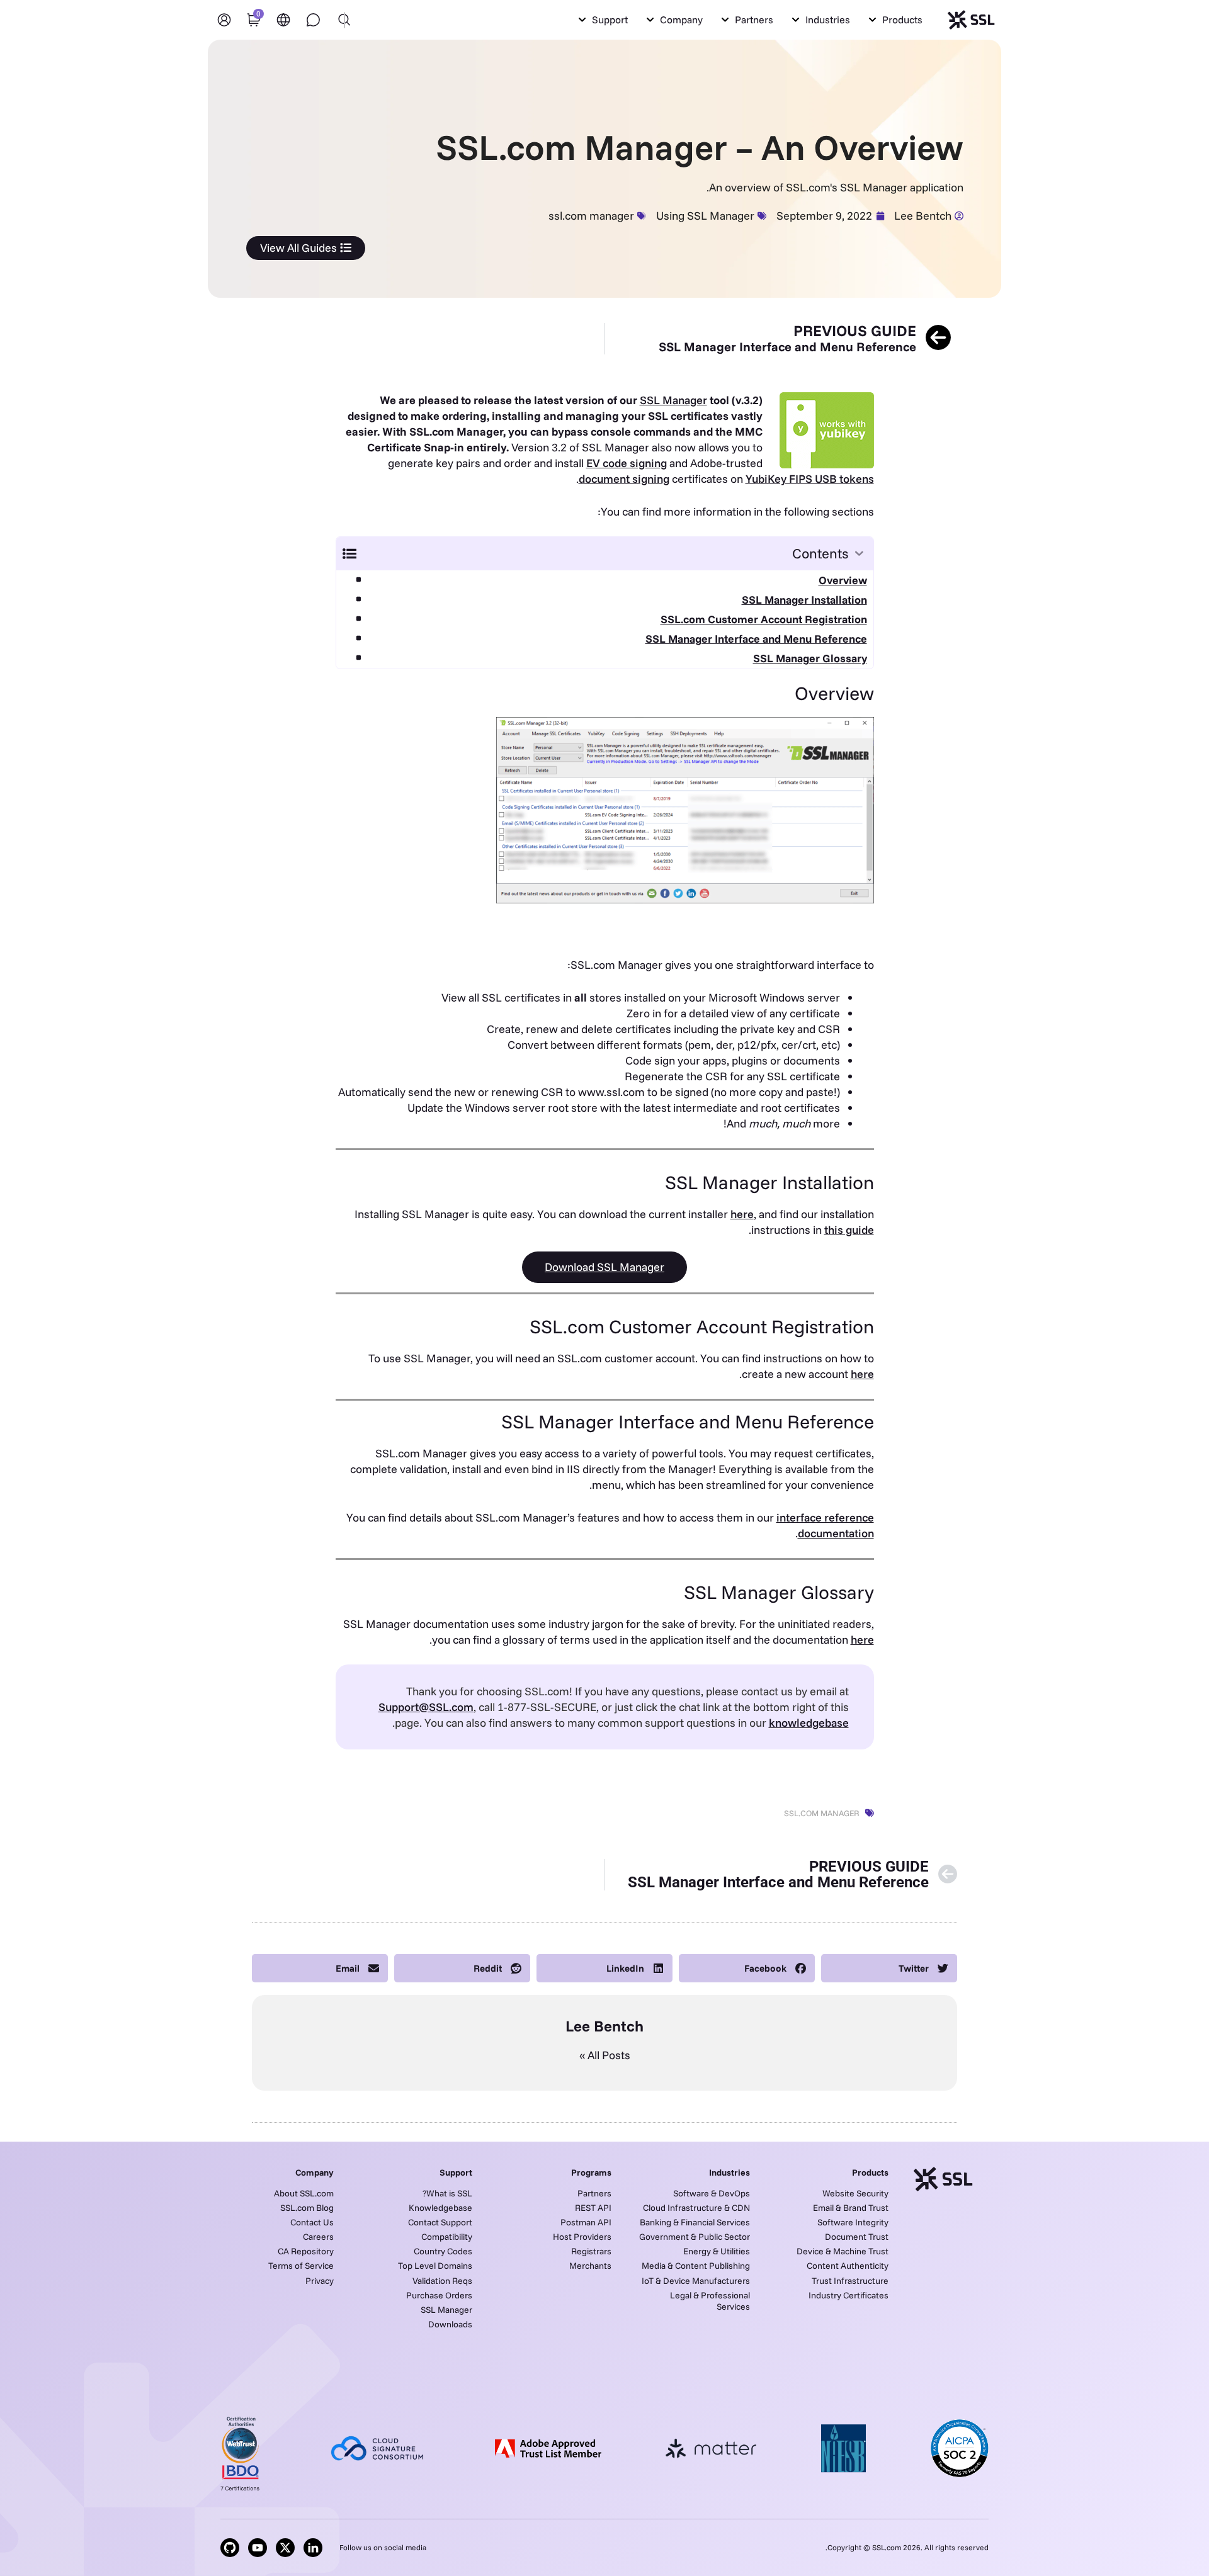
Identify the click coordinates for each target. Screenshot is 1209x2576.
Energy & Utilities (717, 2251)
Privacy (320, 2281)
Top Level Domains (435, 2266)
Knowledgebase (440, 2208)
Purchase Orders (439, 2295)
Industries (729, 2172)
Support (456, 2172)
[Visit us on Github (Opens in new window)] (230, 2548)
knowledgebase (809, 1723)
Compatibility (447, 2237)
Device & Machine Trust (843, 2251)
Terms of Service (301, 2266)
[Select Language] (283, 20)
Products (870, 2172)
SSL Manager (673, 400)
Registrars (591, 2251)
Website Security (855, 2193)
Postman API (586, 2222)
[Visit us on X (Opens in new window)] (285, 2548)
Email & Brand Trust (851, 2208)
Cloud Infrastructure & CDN (696, 2208)
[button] (896, 20)
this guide (849, 1230)
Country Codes (443, 2251)
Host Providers (582, 2237)
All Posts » (605, 2055)
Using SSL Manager (705, 216)
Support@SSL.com (426, 1707)
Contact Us (312, 2222)
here (742, 1214)
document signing (624, 479)
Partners (594, 2193)
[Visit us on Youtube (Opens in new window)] (258, 2548)
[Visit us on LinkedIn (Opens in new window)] (313, 2548)
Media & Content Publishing (696, 2266)
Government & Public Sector (695, 2237)
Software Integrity (853, 2222)
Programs (591, 2172)
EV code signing (627, 463)
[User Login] (224, 20)
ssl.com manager (591, 216)
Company (315, 2172)
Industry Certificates (849, 2295)
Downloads (450, 2324)
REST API (593, 2208)
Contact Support (440, 2222)
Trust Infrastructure (850, 2281)
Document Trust (857, 2237)
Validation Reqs (442, 2281)
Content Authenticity (848, 2266)
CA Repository (306, 2251)
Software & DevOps (712, 2193)
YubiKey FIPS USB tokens (810, 479)
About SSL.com (304, 2193)
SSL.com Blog (307, 2208)
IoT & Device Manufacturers (696, 2281)
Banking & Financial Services (695, 2222)
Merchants (590, 2266)
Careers (318, 2237)
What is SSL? (447, 2193)
